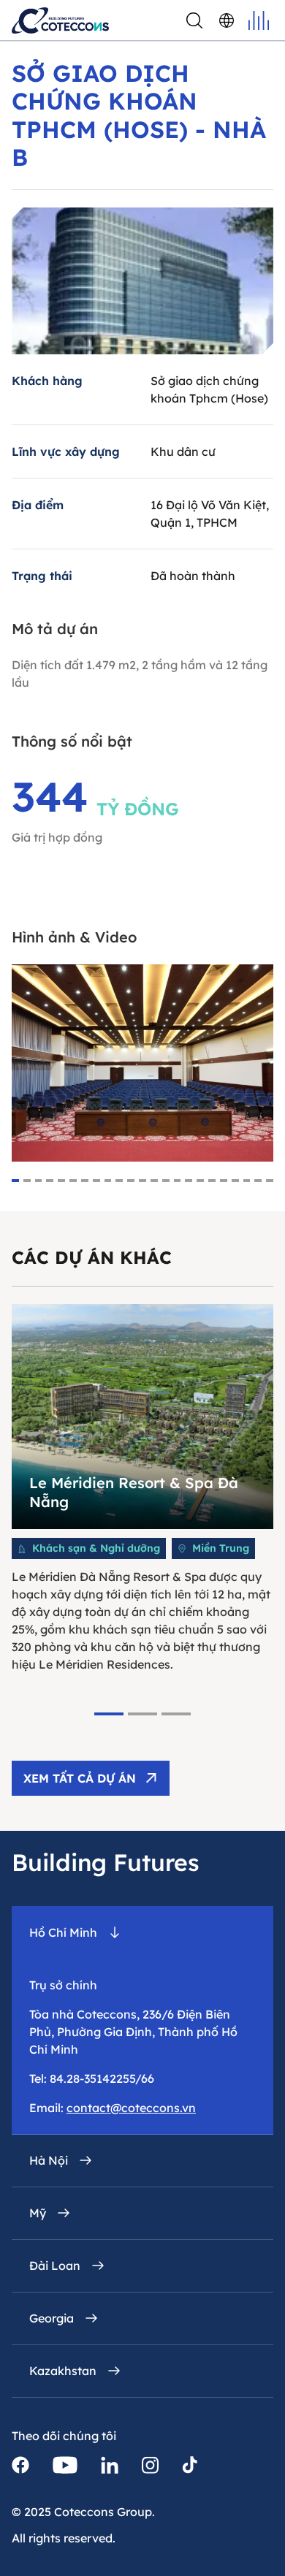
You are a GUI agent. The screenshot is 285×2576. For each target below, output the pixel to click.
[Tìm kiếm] (194, 20)
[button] (15, 1181)
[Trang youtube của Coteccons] (65, 2465)
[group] (142, 1489)
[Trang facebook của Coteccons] (20, 2465)
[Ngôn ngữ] (227, 20)
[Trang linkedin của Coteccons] (110, 2465)
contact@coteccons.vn (131, 2108)
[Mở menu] (259, 20)
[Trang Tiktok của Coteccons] (190, 2465)
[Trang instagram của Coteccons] (150, 2465)
